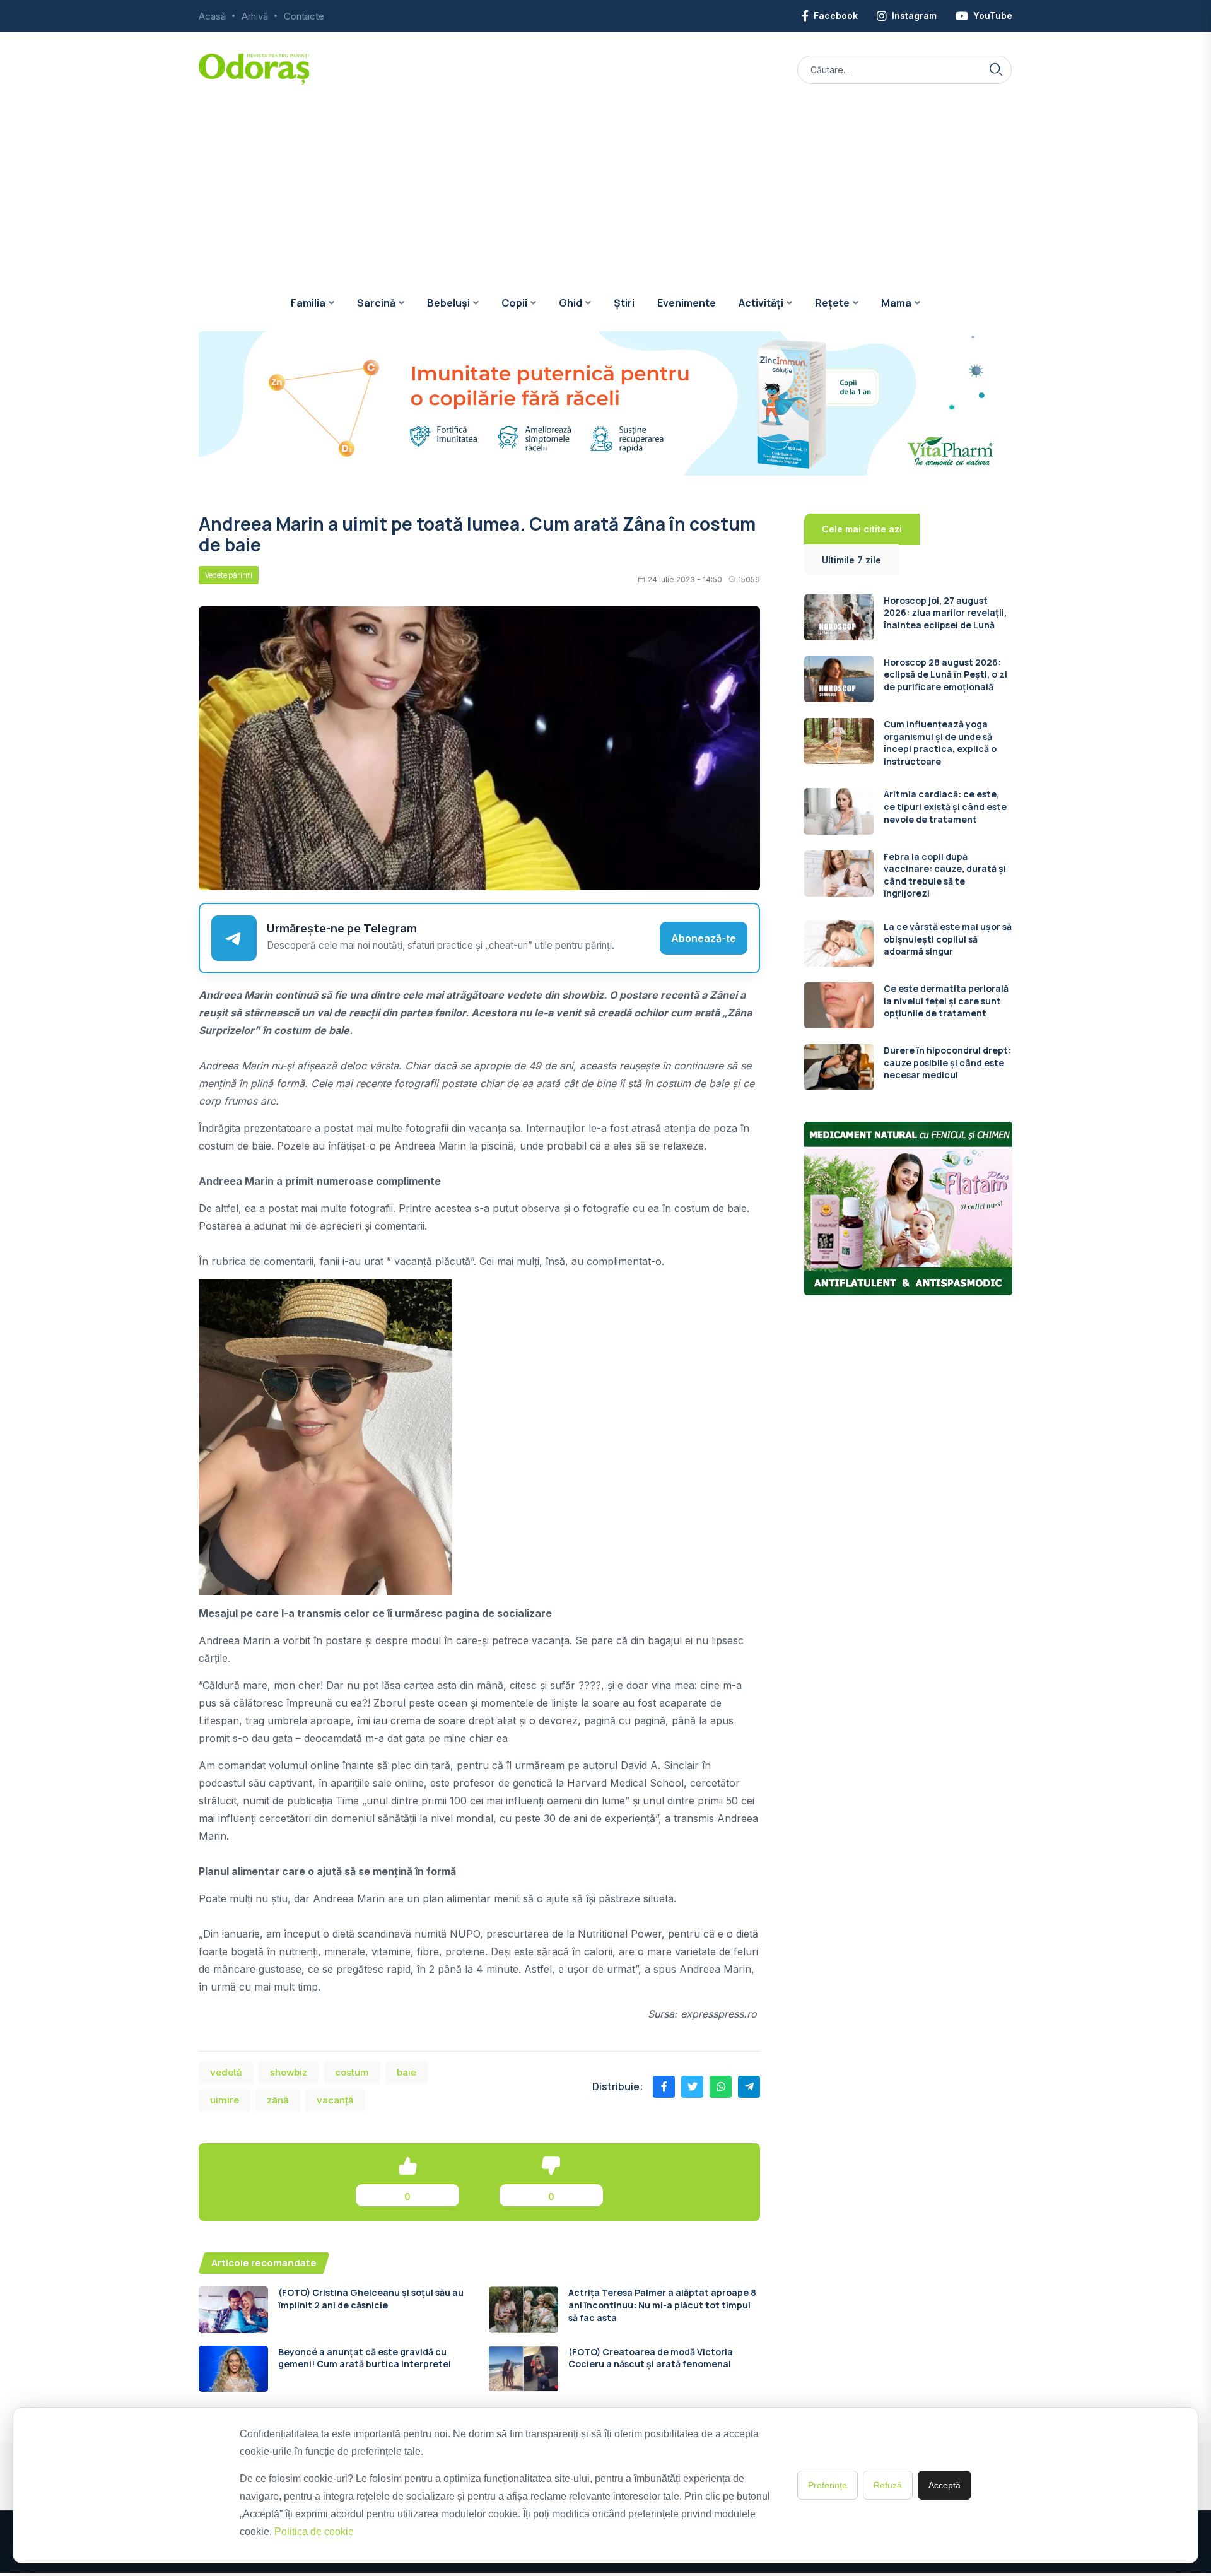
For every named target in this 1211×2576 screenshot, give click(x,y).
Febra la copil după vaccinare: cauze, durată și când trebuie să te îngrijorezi (945, 875)
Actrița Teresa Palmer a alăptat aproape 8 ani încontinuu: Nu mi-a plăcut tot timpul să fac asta (662, 2305)
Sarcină (376, 303)
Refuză (888, 2485)
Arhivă (255, 16)
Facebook (836, 15)
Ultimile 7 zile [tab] (851, 560)
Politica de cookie (314, 2532)
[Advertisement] (605, 180)
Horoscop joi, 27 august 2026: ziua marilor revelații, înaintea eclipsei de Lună (945, 613)
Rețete (832, 303)
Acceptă (945, 2485)
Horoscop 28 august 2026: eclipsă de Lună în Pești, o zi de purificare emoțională (945, 674)
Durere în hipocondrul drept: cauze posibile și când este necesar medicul (947, 1062)
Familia (308, 303)
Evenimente (687, 303)
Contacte (304, 16)
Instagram (914, 15)
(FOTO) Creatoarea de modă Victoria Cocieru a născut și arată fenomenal (651, 2358)
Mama (896, 303)
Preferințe (828, 2485)
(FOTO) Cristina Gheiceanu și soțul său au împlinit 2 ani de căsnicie (371, 2299)
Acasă (212, 16)
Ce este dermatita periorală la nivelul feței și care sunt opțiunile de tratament (946, 1001)
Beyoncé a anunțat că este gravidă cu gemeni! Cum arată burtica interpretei (365, 2358)
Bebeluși (448, 303)
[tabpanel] (908, 843)
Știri (624, 303)
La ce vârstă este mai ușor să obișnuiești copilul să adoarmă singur (948, 939)
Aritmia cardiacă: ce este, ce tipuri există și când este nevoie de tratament (945, 806)
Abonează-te (704, 938)
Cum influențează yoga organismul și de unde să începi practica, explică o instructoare (940, 743)
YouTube (993, 15)
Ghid (570, 303)
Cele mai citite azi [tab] (862, 529)
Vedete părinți (229, 575)
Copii (514, 303)
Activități (761, 303)
